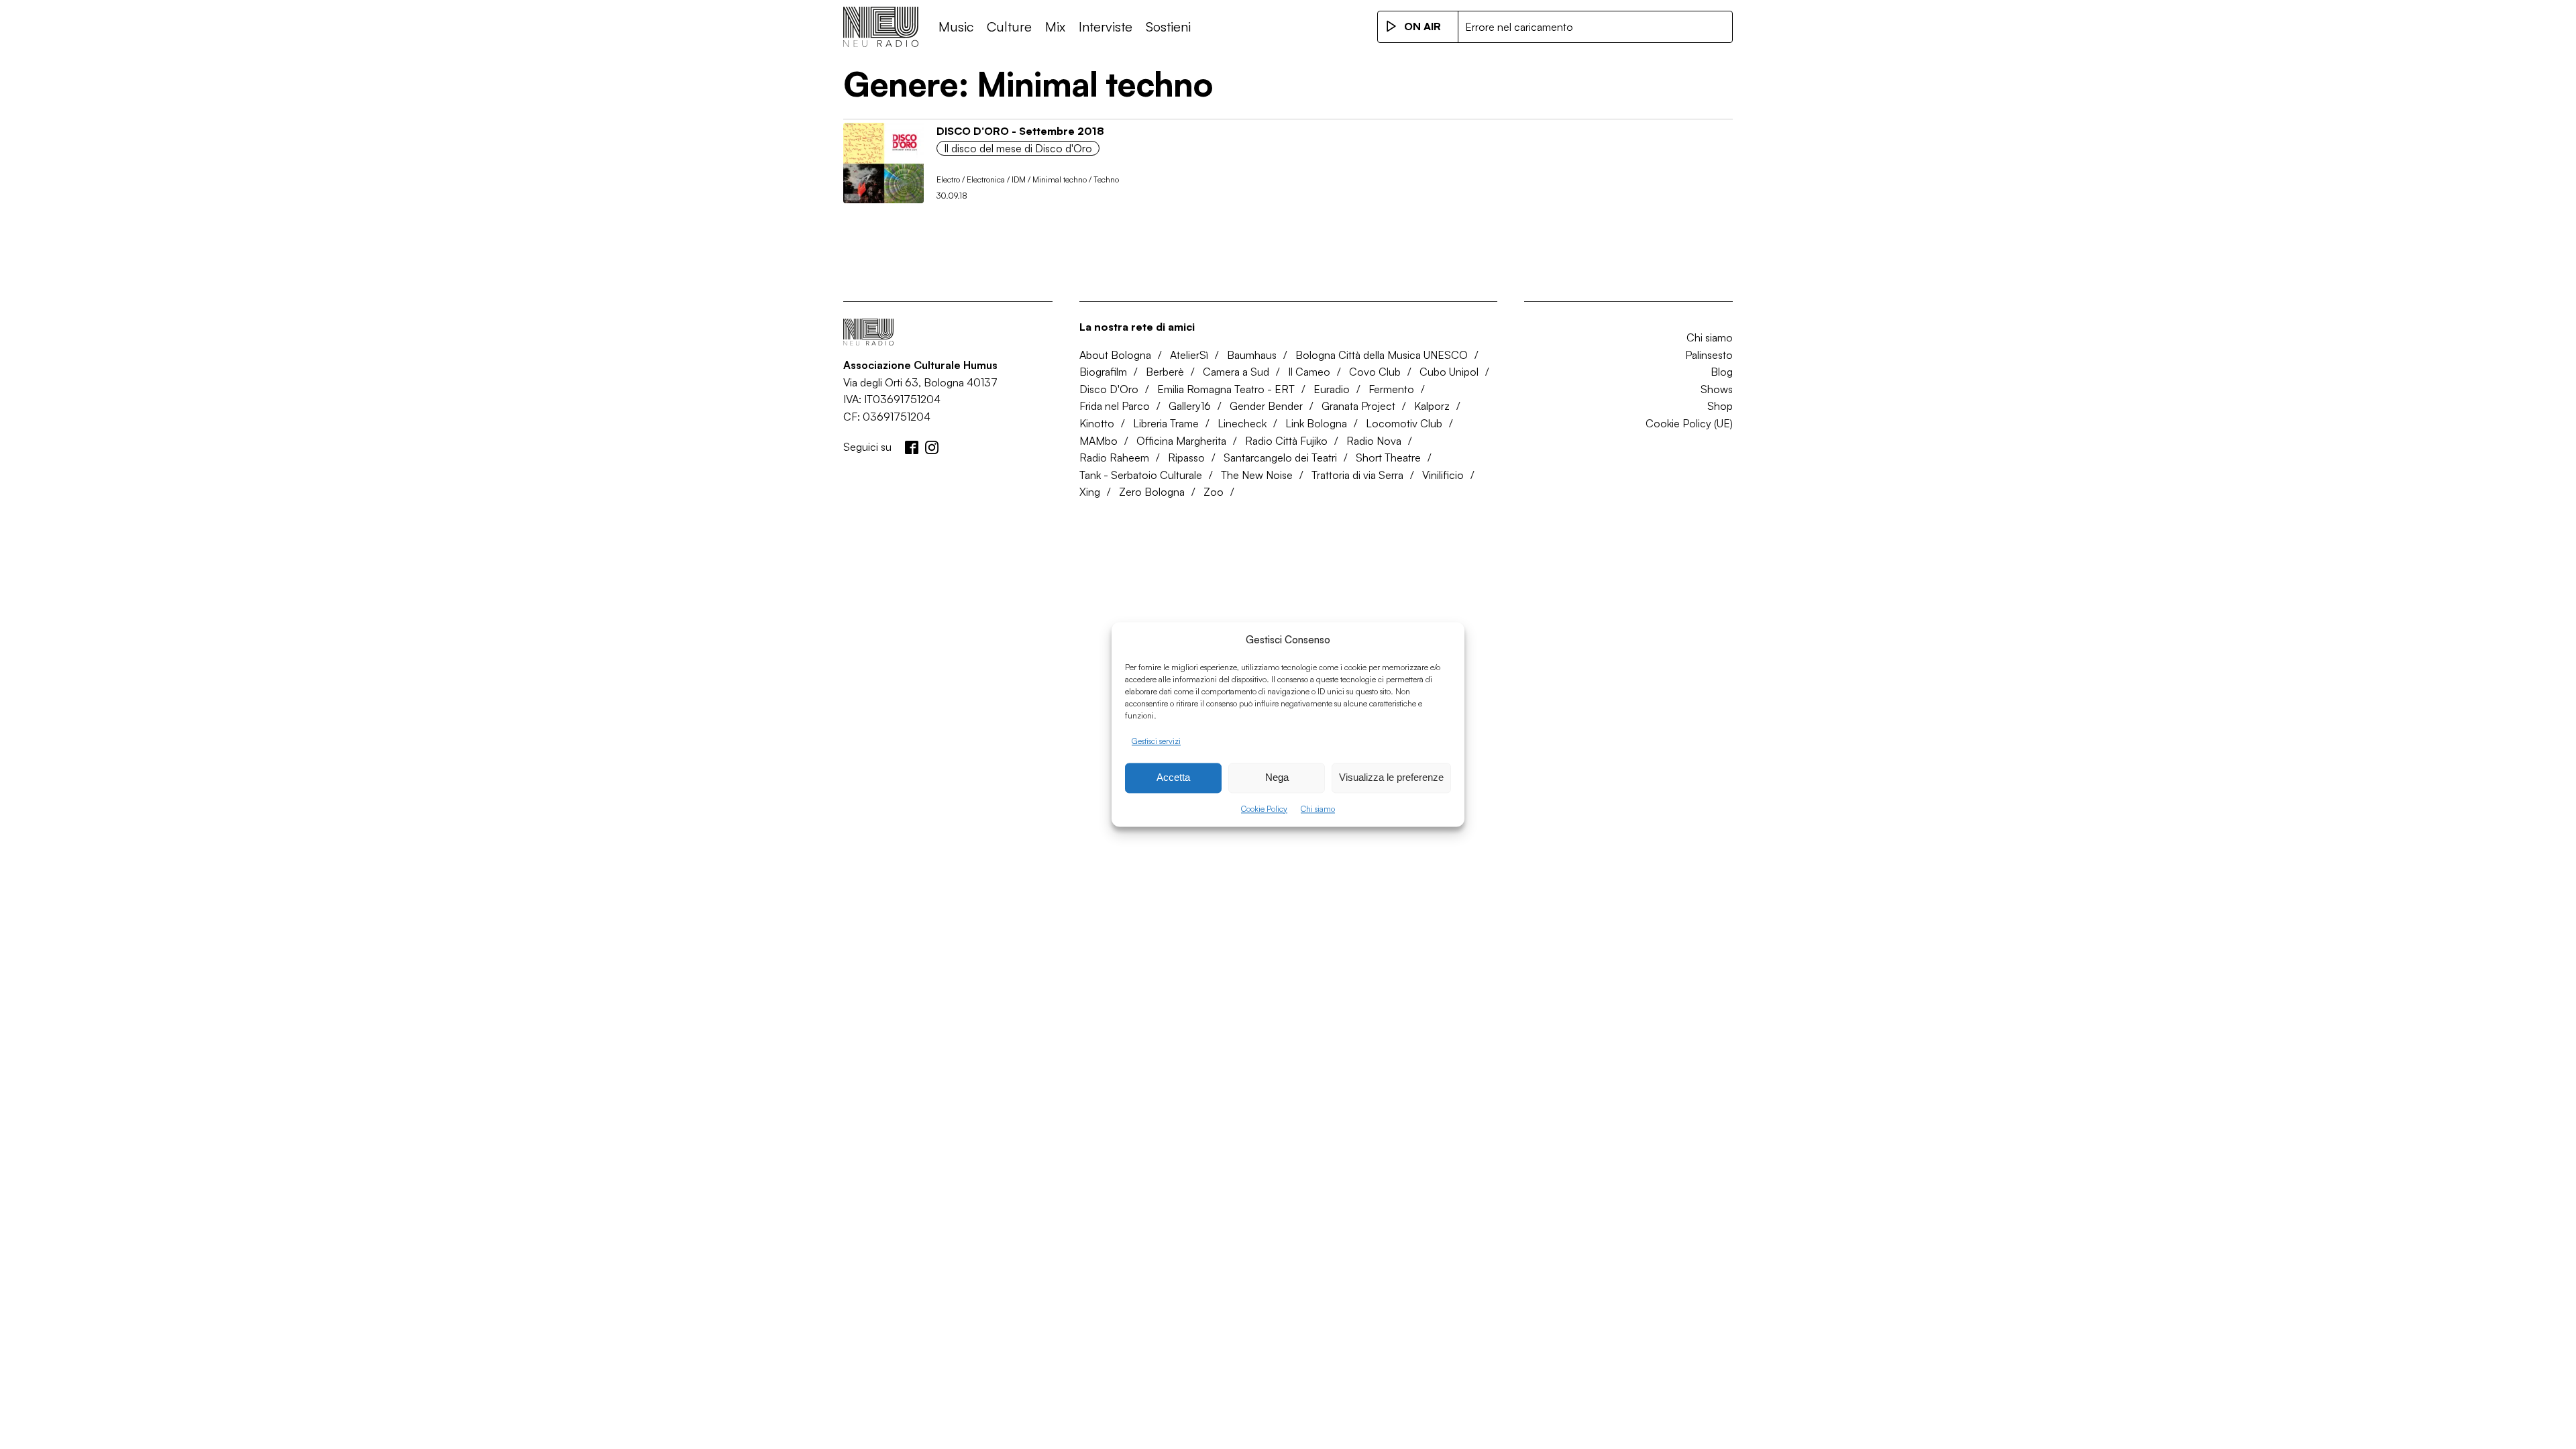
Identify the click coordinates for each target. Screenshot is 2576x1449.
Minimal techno (1060, 179)
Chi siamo (1318, 809)
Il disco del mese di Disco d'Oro (1018, 148)
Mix (1055, 26)
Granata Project (1358, 406)
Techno (1106, 179)
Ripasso (1186, 458)
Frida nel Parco (1115, 406)
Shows (1717, 389)
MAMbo (1098, 441)
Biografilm (1103, 372)
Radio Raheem (1114, 458)
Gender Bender (1266, 406)
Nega (1277, 778)
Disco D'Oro (1109, 389)
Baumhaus (1252, 355)
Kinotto (1097, 423)
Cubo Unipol (1449, 372)
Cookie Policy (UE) (1689, 423)
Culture (1009, 26)
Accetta (1173, 778)
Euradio (1332, 389)
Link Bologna (1316, 423)
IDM (1019, 179)
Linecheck (1242, 423)
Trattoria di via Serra (1357, 475)
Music (956, 26)
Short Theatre (1388, 458)
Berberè (1165, 372)
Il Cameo (1309, 372)
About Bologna (1115, 355)
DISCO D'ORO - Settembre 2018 (1020, 131)
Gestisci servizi (1156, 741)
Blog (1722, 372)
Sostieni (1168, 26)
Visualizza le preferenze (1391, 778)
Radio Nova (1374, 441)
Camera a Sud (1236, 372)
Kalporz (1432, 406)
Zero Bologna (1152, 492)
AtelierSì (1189, 355)
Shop (1720, 406)
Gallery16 (1190, 406)
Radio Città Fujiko (1286, 441)
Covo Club (1375, 372)
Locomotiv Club (1404, 423)
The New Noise (1257, 475)
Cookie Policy (1264, 809)
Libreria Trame (1166, 423)
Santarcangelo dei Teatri (1280, 458)
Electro (948, 179)
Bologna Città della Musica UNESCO (1382, 355)
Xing (1090, 492)
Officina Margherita (1181, 441)
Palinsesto (1709, 355)
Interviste (1106, 26)
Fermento (1391, 389)
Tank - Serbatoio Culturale (1141, 475)
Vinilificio (1443, 475)
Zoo (1214, 492)
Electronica (986, 179)
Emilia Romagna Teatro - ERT (1226, 389)
